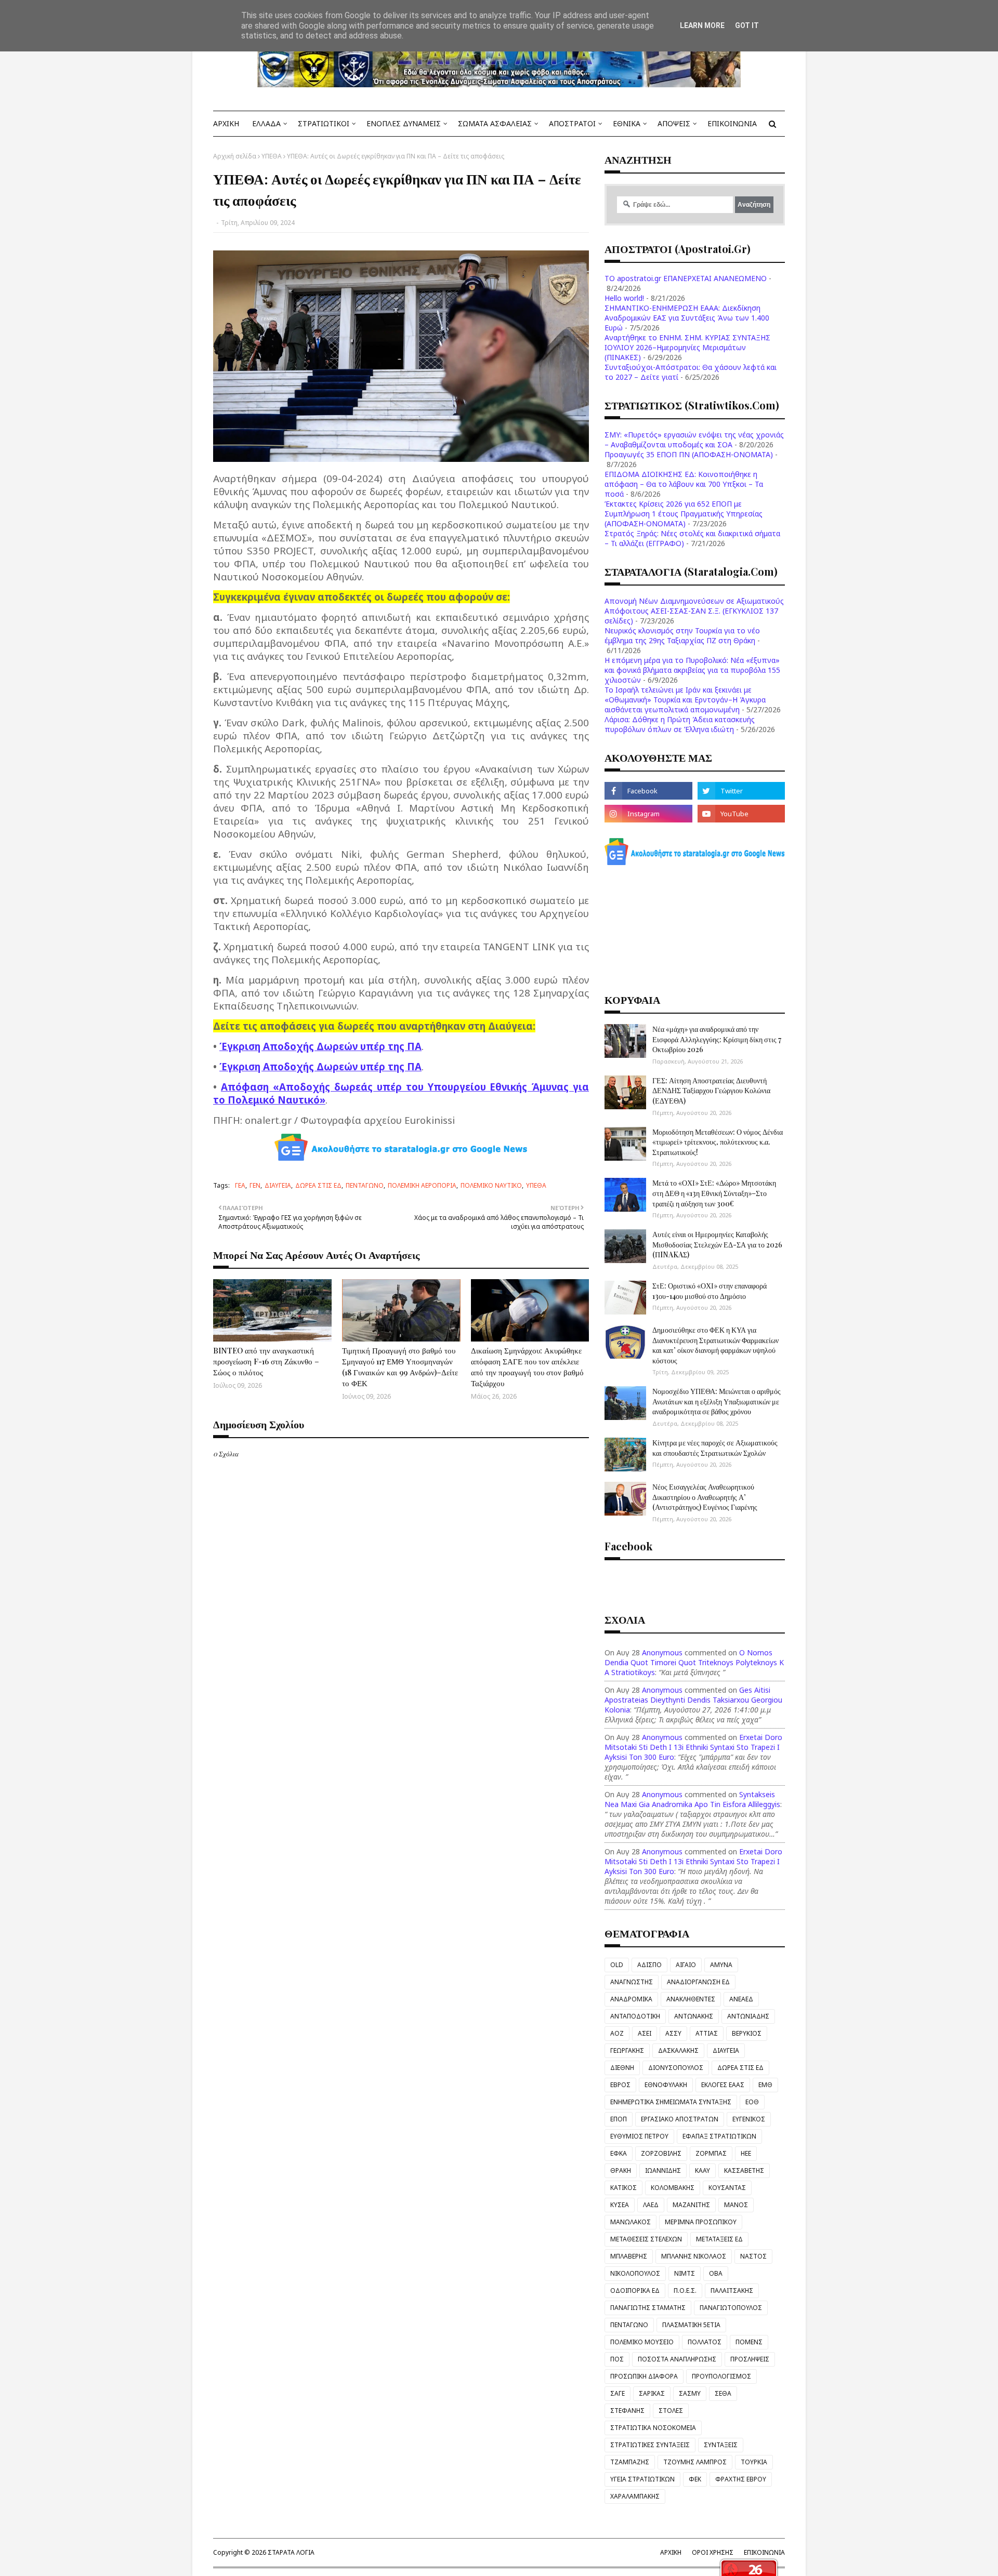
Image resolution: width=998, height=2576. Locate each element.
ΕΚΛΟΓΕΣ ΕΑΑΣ (723, 2085)
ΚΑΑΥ (702, 2170)
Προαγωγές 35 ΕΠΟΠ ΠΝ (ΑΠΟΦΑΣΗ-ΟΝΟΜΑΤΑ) (689, 454)
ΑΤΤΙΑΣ (707, 2033)
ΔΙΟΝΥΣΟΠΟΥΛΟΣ (676, 2068)
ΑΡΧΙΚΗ (671, 2552)
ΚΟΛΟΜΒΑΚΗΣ (673, 2188)
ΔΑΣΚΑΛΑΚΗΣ (678, 2050)
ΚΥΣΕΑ (620, 2205)
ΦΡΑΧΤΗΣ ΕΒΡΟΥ (741, 2479)
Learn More (702, 25)
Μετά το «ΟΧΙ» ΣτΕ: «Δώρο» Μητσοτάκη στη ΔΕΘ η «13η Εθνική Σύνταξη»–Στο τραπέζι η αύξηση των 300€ (714, 1193)
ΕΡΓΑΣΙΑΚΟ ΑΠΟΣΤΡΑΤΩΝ (680, 2119)
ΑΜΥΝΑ (721, 1965)
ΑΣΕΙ (645, 2033)
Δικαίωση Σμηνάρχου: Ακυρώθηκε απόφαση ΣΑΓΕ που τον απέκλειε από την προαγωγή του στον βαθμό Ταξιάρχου (527, 1367)
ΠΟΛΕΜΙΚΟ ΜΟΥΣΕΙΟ (642, 2342)
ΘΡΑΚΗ (621, 2170)
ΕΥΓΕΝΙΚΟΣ (749, 2119)
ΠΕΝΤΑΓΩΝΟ (365, 1185)
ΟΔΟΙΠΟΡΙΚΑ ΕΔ (635, 2290)
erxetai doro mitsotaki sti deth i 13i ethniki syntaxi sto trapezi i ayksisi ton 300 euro (693, 1747)
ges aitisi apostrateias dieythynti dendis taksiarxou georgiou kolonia (693, 1700)
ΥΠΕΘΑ (272, 156)
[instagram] (648, 814)
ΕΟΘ (752, 2102)
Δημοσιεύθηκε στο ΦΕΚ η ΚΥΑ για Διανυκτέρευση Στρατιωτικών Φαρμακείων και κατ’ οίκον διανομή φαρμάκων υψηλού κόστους (715, 1345)
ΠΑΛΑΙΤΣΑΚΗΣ (732, 2290)
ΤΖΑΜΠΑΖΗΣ (630, 2462)
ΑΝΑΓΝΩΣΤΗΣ (632, 1982)
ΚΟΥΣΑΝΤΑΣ (727, 2188)
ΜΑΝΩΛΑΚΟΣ (631, 2222)
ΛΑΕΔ (651, 2205)
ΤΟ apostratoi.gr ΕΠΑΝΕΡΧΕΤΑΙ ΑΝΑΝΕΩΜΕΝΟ (686, 278)
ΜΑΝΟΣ (736, 2205)
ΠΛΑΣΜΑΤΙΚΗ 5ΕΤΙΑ (691, 2325)
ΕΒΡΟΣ (620, 2085)
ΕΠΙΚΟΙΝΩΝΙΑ (764, 2552)
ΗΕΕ (746, 2153)
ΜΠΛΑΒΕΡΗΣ (629, 2256)
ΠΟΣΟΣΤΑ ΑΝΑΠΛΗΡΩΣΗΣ (677, 2359)
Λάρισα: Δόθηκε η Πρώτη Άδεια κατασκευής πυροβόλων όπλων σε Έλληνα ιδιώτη (680, 724)
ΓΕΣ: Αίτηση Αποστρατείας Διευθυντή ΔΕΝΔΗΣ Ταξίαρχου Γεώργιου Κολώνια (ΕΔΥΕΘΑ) (711, 1091)
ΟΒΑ (716, 2273)
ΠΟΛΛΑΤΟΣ (705, 2342)
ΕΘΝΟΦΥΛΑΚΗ (666, 2085)
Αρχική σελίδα (235, 156)
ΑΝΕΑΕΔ (741, 1999)
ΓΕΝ (255, 1185)
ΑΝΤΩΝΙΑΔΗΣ (748, 2016)
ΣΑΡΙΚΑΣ (652, 2393)
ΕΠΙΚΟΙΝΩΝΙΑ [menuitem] (732, 123)
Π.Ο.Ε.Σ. (685, 2290)
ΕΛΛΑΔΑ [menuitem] (266, 123)
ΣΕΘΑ (723, 2393)
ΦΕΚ (695, 2479)
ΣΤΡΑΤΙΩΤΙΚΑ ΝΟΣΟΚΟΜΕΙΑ (653, 2428)
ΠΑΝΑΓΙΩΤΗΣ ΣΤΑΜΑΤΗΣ (648, 2308)
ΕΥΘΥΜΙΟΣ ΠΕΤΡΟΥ (639, 2136)
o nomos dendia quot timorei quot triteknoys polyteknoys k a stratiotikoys (694, 1662)
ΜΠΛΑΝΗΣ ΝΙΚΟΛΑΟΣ (694, 2256)
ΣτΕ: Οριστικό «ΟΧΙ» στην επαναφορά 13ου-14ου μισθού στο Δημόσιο (710, 1291)
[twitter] (741, 791)
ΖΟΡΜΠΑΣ (711, 2153)
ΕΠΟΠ (619, 2119)
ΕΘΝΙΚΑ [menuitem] (627, 123)
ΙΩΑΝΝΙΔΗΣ (663, 2170)
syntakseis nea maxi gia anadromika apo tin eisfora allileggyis (692, 1799)
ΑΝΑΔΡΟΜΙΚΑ (631, 1999)
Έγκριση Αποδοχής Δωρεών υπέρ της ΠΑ (320, 1046)
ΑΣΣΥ (673, 2033)
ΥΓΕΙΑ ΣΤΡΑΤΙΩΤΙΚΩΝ (642, 2479)
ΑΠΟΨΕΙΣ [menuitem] (674, 123)
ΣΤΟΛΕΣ (671, 2411)
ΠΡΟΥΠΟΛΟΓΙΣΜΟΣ (721, 2376)
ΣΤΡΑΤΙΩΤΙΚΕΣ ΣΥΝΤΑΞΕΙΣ (650, 2445)
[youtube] (741, 814)
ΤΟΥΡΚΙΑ (754, 2462)
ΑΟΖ (617, 2033)
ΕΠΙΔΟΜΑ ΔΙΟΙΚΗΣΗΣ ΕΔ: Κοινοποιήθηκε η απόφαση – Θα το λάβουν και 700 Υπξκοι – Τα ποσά (684, 484)
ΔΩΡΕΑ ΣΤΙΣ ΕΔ (318, 1185)
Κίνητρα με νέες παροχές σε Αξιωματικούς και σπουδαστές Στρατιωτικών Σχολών (715, 1448)
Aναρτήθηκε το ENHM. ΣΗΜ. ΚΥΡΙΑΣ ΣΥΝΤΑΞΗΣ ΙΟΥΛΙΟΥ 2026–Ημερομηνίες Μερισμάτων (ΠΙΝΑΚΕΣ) (687, 347)
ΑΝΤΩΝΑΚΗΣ (694, 2016)
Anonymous (662, 1652)
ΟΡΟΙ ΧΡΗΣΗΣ (713, 2552)
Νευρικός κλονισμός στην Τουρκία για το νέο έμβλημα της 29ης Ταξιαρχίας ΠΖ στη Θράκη (682, 635)
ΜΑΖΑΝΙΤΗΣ (691, 2205)
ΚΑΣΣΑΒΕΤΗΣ (744, 2170)
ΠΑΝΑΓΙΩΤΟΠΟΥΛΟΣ (731, 2308)
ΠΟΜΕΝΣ (749, 2342)
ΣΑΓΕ (618, 2393)
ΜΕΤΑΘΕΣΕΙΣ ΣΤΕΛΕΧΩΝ (646, 2239)
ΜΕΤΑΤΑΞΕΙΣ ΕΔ (719, 2239)
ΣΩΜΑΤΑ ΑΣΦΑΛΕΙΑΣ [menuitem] (495, 123)
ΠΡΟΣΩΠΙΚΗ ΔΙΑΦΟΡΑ (644, 2376)
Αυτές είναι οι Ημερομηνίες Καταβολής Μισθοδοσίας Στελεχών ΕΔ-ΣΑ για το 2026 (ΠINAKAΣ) (717, 1244)
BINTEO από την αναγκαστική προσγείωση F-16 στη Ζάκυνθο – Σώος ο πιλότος (266, 1361)
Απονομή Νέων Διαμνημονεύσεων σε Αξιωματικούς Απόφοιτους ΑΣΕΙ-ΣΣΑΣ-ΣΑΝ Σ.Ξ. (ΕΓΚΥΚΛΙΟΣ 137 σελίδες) (694, 611)
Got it (747, 25)
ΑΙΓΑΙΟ (686, 1965)
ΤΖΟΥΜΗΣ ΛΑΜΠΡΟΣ (695, 2462)
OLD (617, 1965)
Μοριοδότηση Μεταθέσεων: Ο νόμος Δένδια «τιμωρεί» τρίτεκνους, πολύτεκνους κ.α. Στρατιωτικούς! (718, 1142)
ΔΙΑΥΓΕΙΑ (278, 1185)
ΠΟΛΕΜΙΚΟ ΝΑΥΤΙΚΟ (491, 1185)
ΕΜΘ (765, 2085)
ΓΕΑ (240, 1185)
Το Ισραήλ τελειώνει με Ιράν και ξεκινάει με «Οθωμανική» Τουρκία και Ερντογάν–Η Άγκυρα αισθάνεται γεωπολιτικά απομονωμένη (685, 700)
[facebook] (648, 791)
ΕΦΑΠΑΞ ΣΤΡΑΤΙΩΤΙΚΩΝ (719, 2136)
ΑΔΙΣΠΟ (649, 1965)
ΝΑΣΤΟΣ (753, 2256)
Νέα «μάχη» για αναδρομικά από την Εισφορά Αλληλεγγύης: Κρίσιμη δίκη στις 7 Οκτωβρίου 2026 (717, 1039)
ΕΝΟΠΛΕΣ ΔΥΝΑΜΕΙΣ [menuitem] (404, 123)
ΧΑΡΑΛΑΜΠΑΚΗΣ (635, 2496)
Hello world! (624, 298)
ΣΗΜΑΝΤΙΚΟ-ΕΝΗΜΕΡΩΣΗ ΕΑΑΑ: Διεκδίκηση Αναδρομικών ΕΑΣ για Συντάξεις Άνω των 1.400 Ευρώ (687, 318)
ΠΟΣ (617, 2359)
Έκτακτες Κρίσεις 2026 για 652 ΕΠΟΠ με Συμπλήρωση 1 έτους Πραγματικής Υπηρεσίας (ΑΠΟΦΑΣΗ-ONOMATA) (684, 514)
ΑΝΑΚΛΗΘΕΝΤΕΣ (691, 1999)
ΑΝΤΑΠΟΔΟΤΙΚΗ (635, 2016)
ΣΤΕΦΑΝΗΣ (627, 2411)
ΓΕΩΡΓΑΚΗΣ (627, 2050)
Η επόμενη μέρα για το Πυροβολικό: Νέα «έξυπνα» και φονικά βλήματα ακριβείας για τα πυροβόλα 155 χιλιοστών (692, 670)
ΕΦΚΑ (619, 2153)
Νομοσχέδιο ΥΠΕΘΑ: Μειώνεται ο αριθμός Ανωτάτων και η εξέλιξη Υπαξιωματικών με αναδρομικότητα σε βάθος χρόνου (717, 1401)
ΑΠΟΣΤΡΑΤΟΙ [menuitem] (572, 123)
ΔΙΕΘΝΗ (622, 2068)
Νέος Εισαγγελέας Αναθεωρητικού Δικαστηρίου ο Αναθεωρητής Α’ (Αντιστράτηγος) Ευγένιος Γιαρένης (705, 1497)
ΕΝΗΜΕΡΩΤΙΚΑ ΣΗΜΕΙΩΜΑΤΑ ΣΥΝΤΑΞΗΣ (671, 2102)
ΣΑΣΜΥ (690, 2393)
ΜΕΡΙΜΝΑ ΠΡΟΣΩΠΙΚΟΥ (701, 2222)
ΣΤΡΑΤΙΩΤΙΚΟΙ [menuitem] (324, 123)
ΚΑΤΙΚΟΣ (623, 2188)
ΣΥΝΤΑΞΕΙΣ (721, 2445)
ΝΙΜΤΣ (685, 2273)
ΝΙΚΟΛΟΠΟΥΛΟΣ (635, 2273)
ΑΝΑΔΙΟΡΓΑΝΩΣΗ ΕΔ (698, 1982)
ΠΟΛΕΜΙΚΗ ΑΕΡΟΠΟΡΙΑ (422, 1185)
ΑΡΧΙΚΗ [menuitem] (226, 123)
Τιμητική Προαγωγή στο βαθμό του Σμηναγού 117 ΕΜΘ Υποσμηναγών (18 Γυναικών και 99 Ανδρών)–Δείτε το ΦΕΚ (400, 1367)
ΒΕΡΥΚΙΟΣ (747, 2033)
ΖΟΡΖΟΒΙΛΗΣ (661, 2153)
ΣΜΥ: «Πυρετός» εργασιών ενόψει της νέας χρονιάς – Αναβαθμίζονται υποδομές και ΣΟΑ (694, 440)
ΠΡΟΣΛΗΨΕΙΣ (750, 2359)
